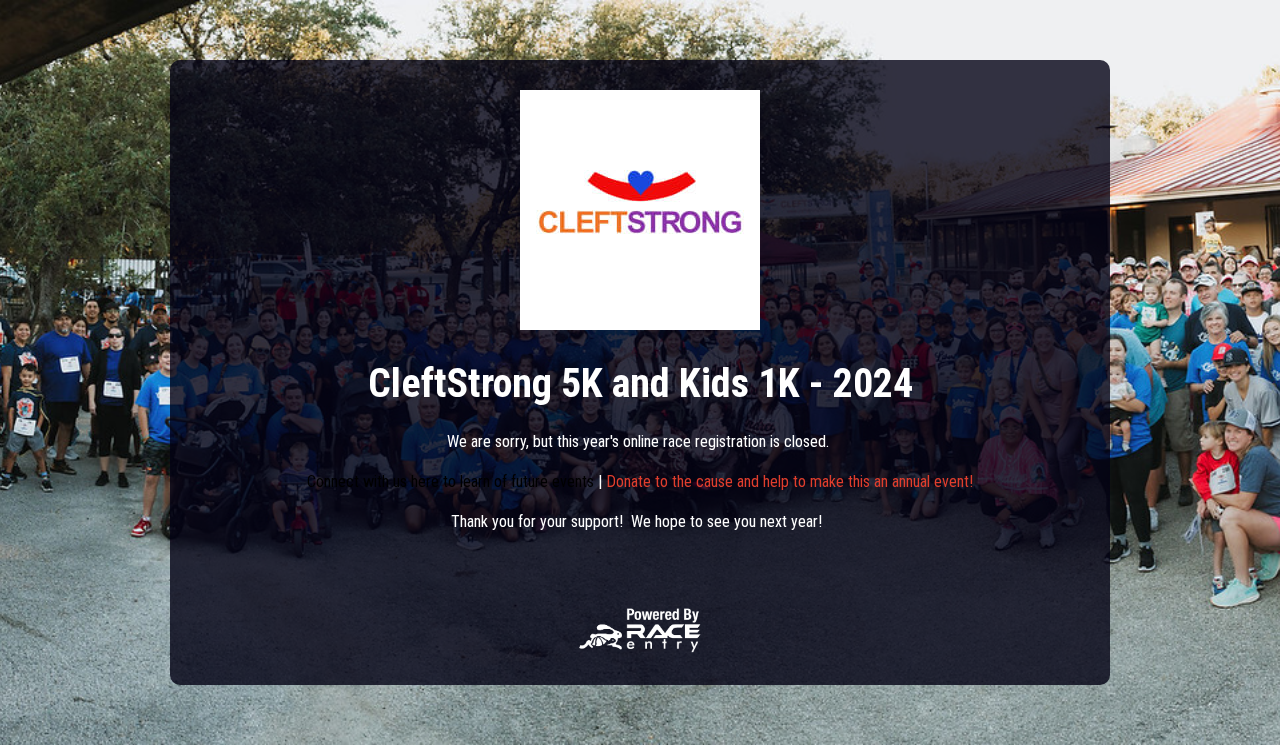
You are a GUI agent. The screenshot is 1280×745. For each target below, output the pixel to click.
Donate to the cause (669, 481)
